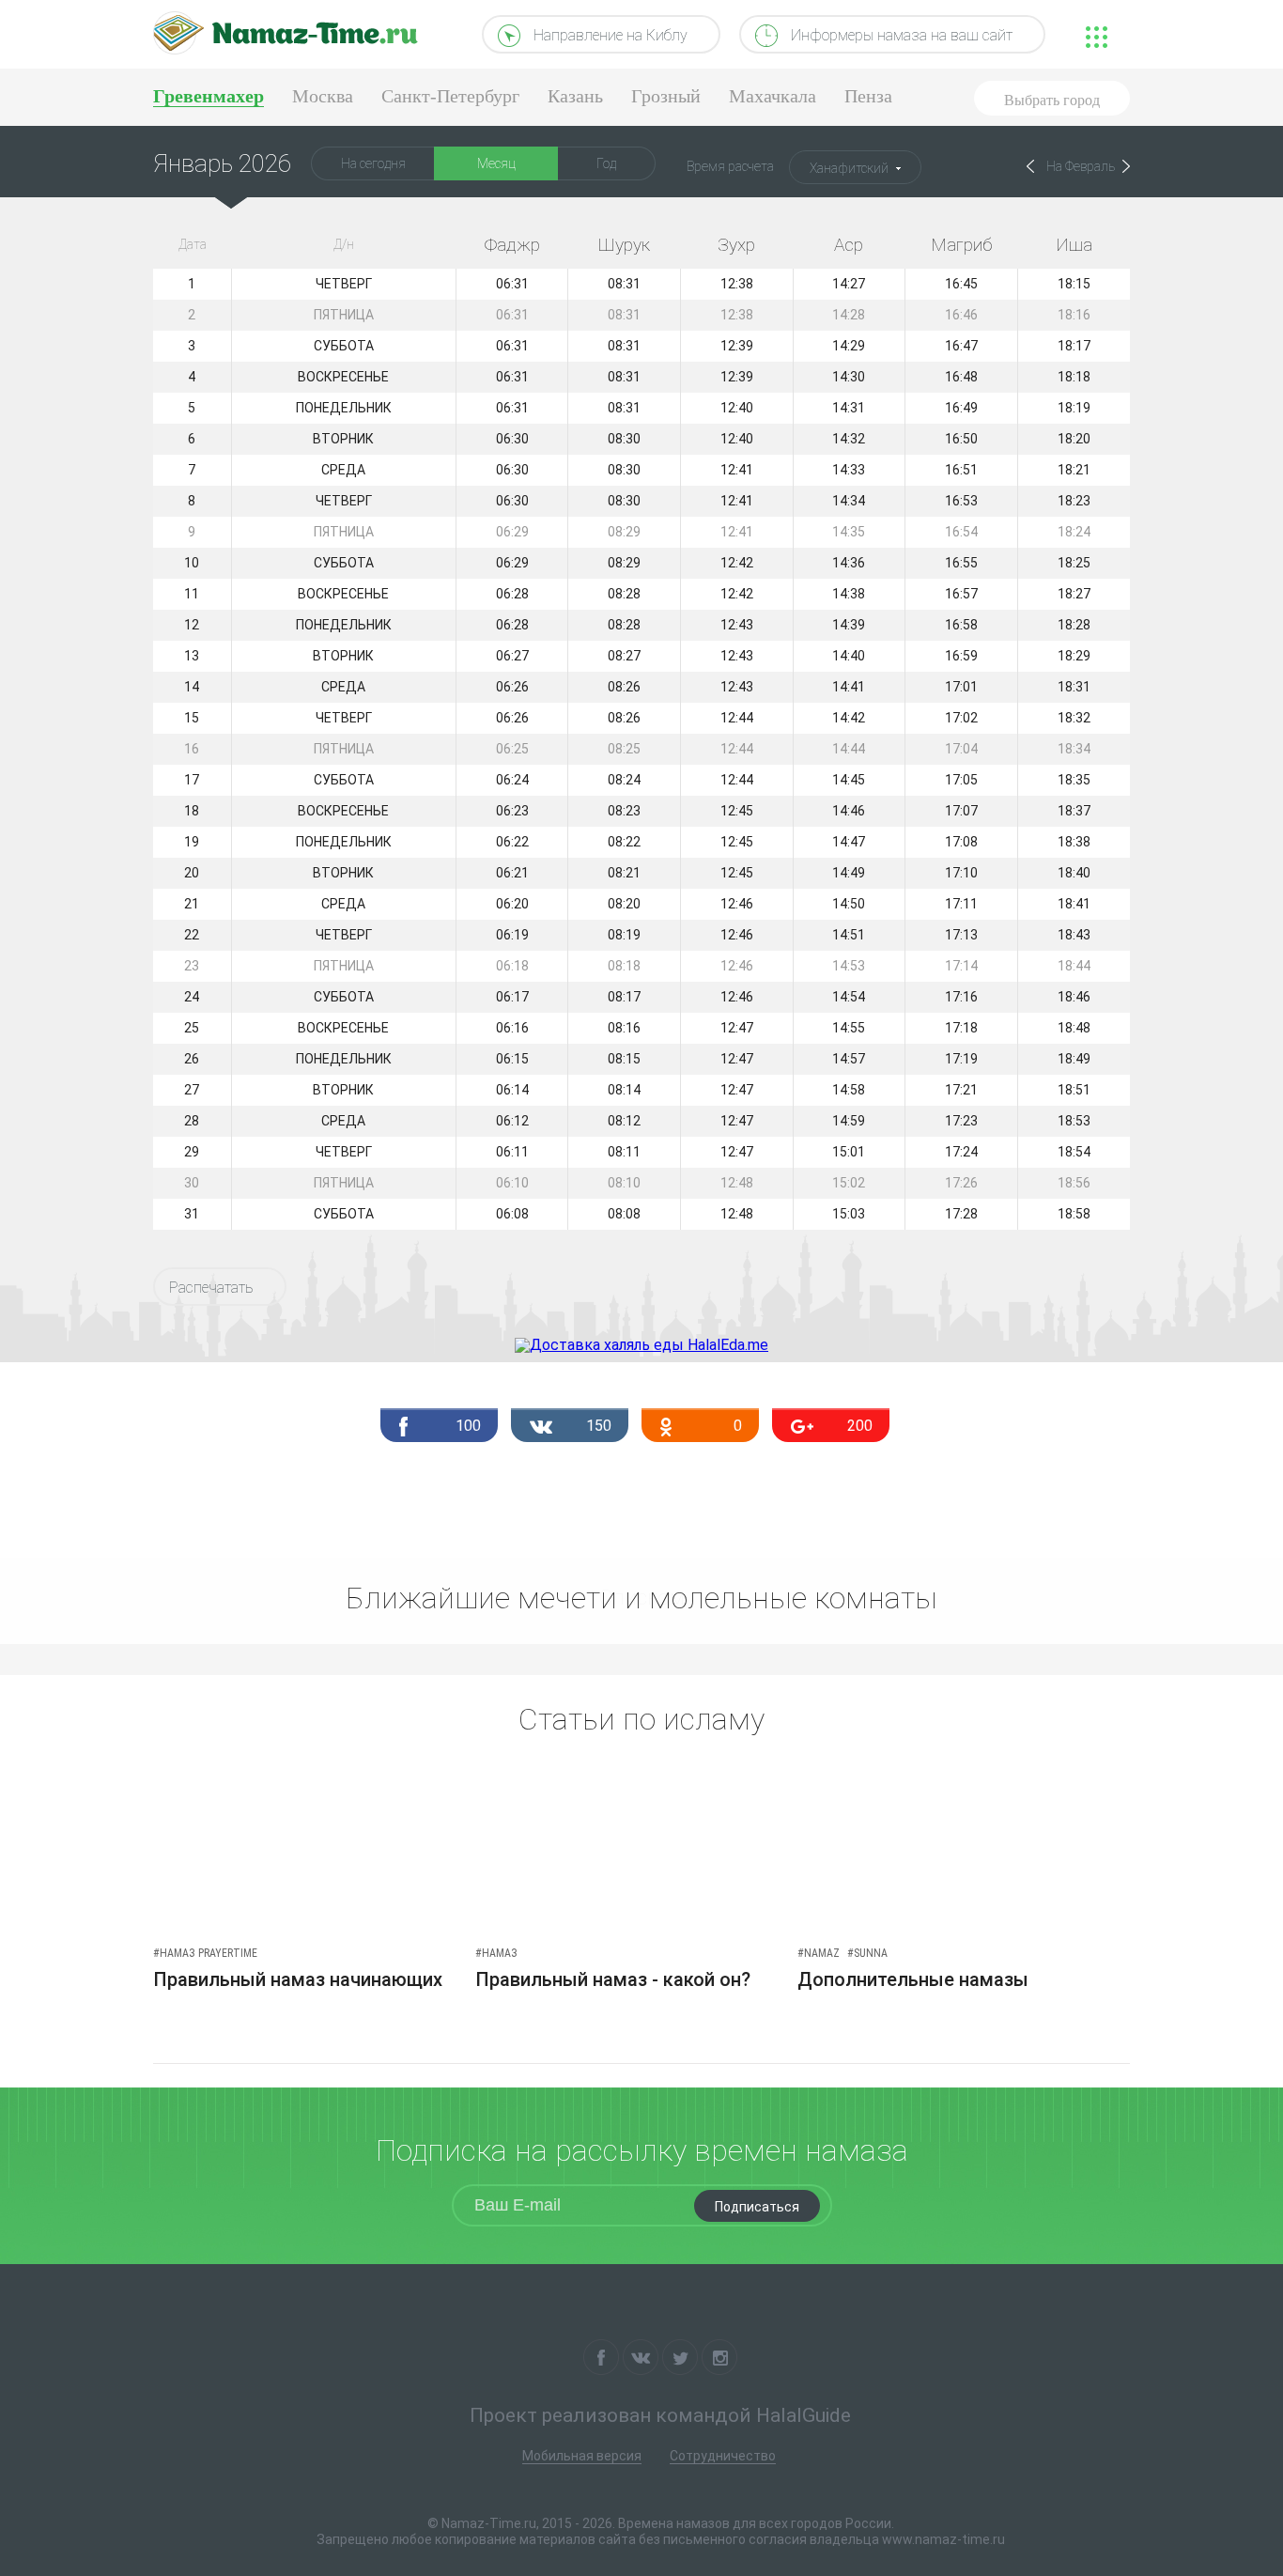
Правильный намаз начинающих (298, 1979)
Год (606, 163)
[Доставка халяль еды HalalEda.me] (641, 1345)
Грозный (666, 96)
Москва (323, 96)
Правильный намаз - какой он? (613, 1979)
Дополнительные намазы (913, 1979)
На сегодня (373, 163)
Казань (575, 96)
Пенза (868, 96)
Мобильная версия (582, 2456)
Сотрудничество (723, 2456)
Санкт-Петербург (450, 96)
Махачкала (773, 96)
